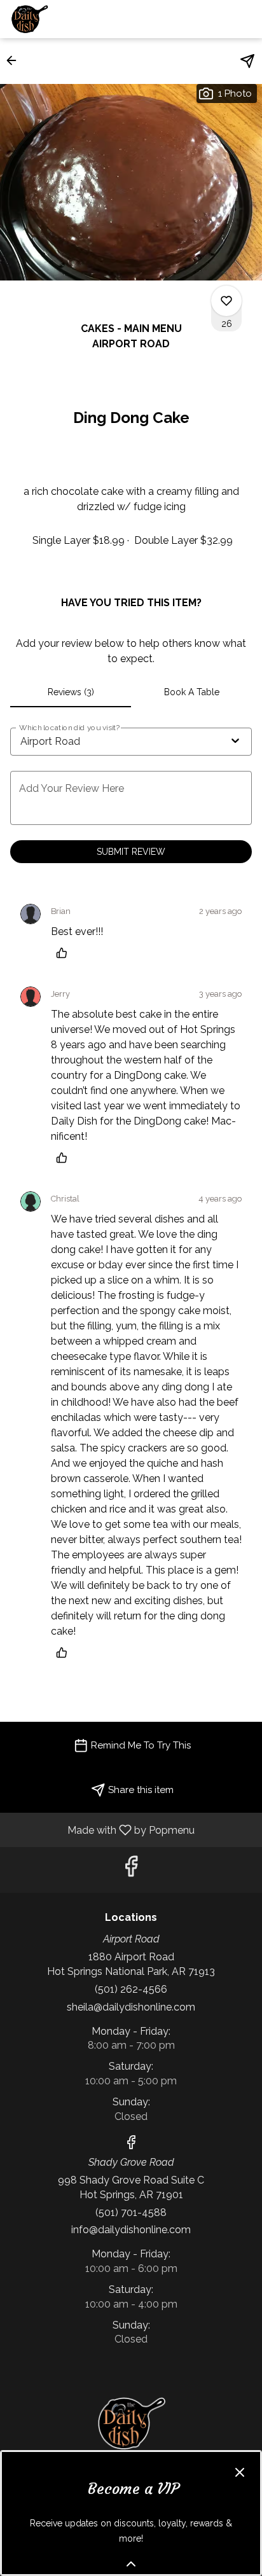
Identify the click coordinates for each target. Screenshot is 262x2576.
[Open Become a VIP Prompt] (131, 2564)
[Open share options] (247, 61)
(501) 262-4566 (131, 1989)
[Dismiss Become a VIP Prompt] (240, 2472)
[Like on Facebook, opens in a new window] (131, 1870)
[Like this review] (65, 953)
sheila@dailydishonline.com (131, 2007)
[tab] (71, 692)
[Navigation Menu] (245, 19)
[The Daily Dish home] (67, 19)
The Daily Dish (131, 2423)
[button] (15, 60)
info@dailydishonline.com (131, 2230)
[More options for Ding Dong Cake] (226, 301)
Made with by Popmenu (102, 1830)
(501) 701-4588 (131, 2212)
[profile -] (213, 18)
